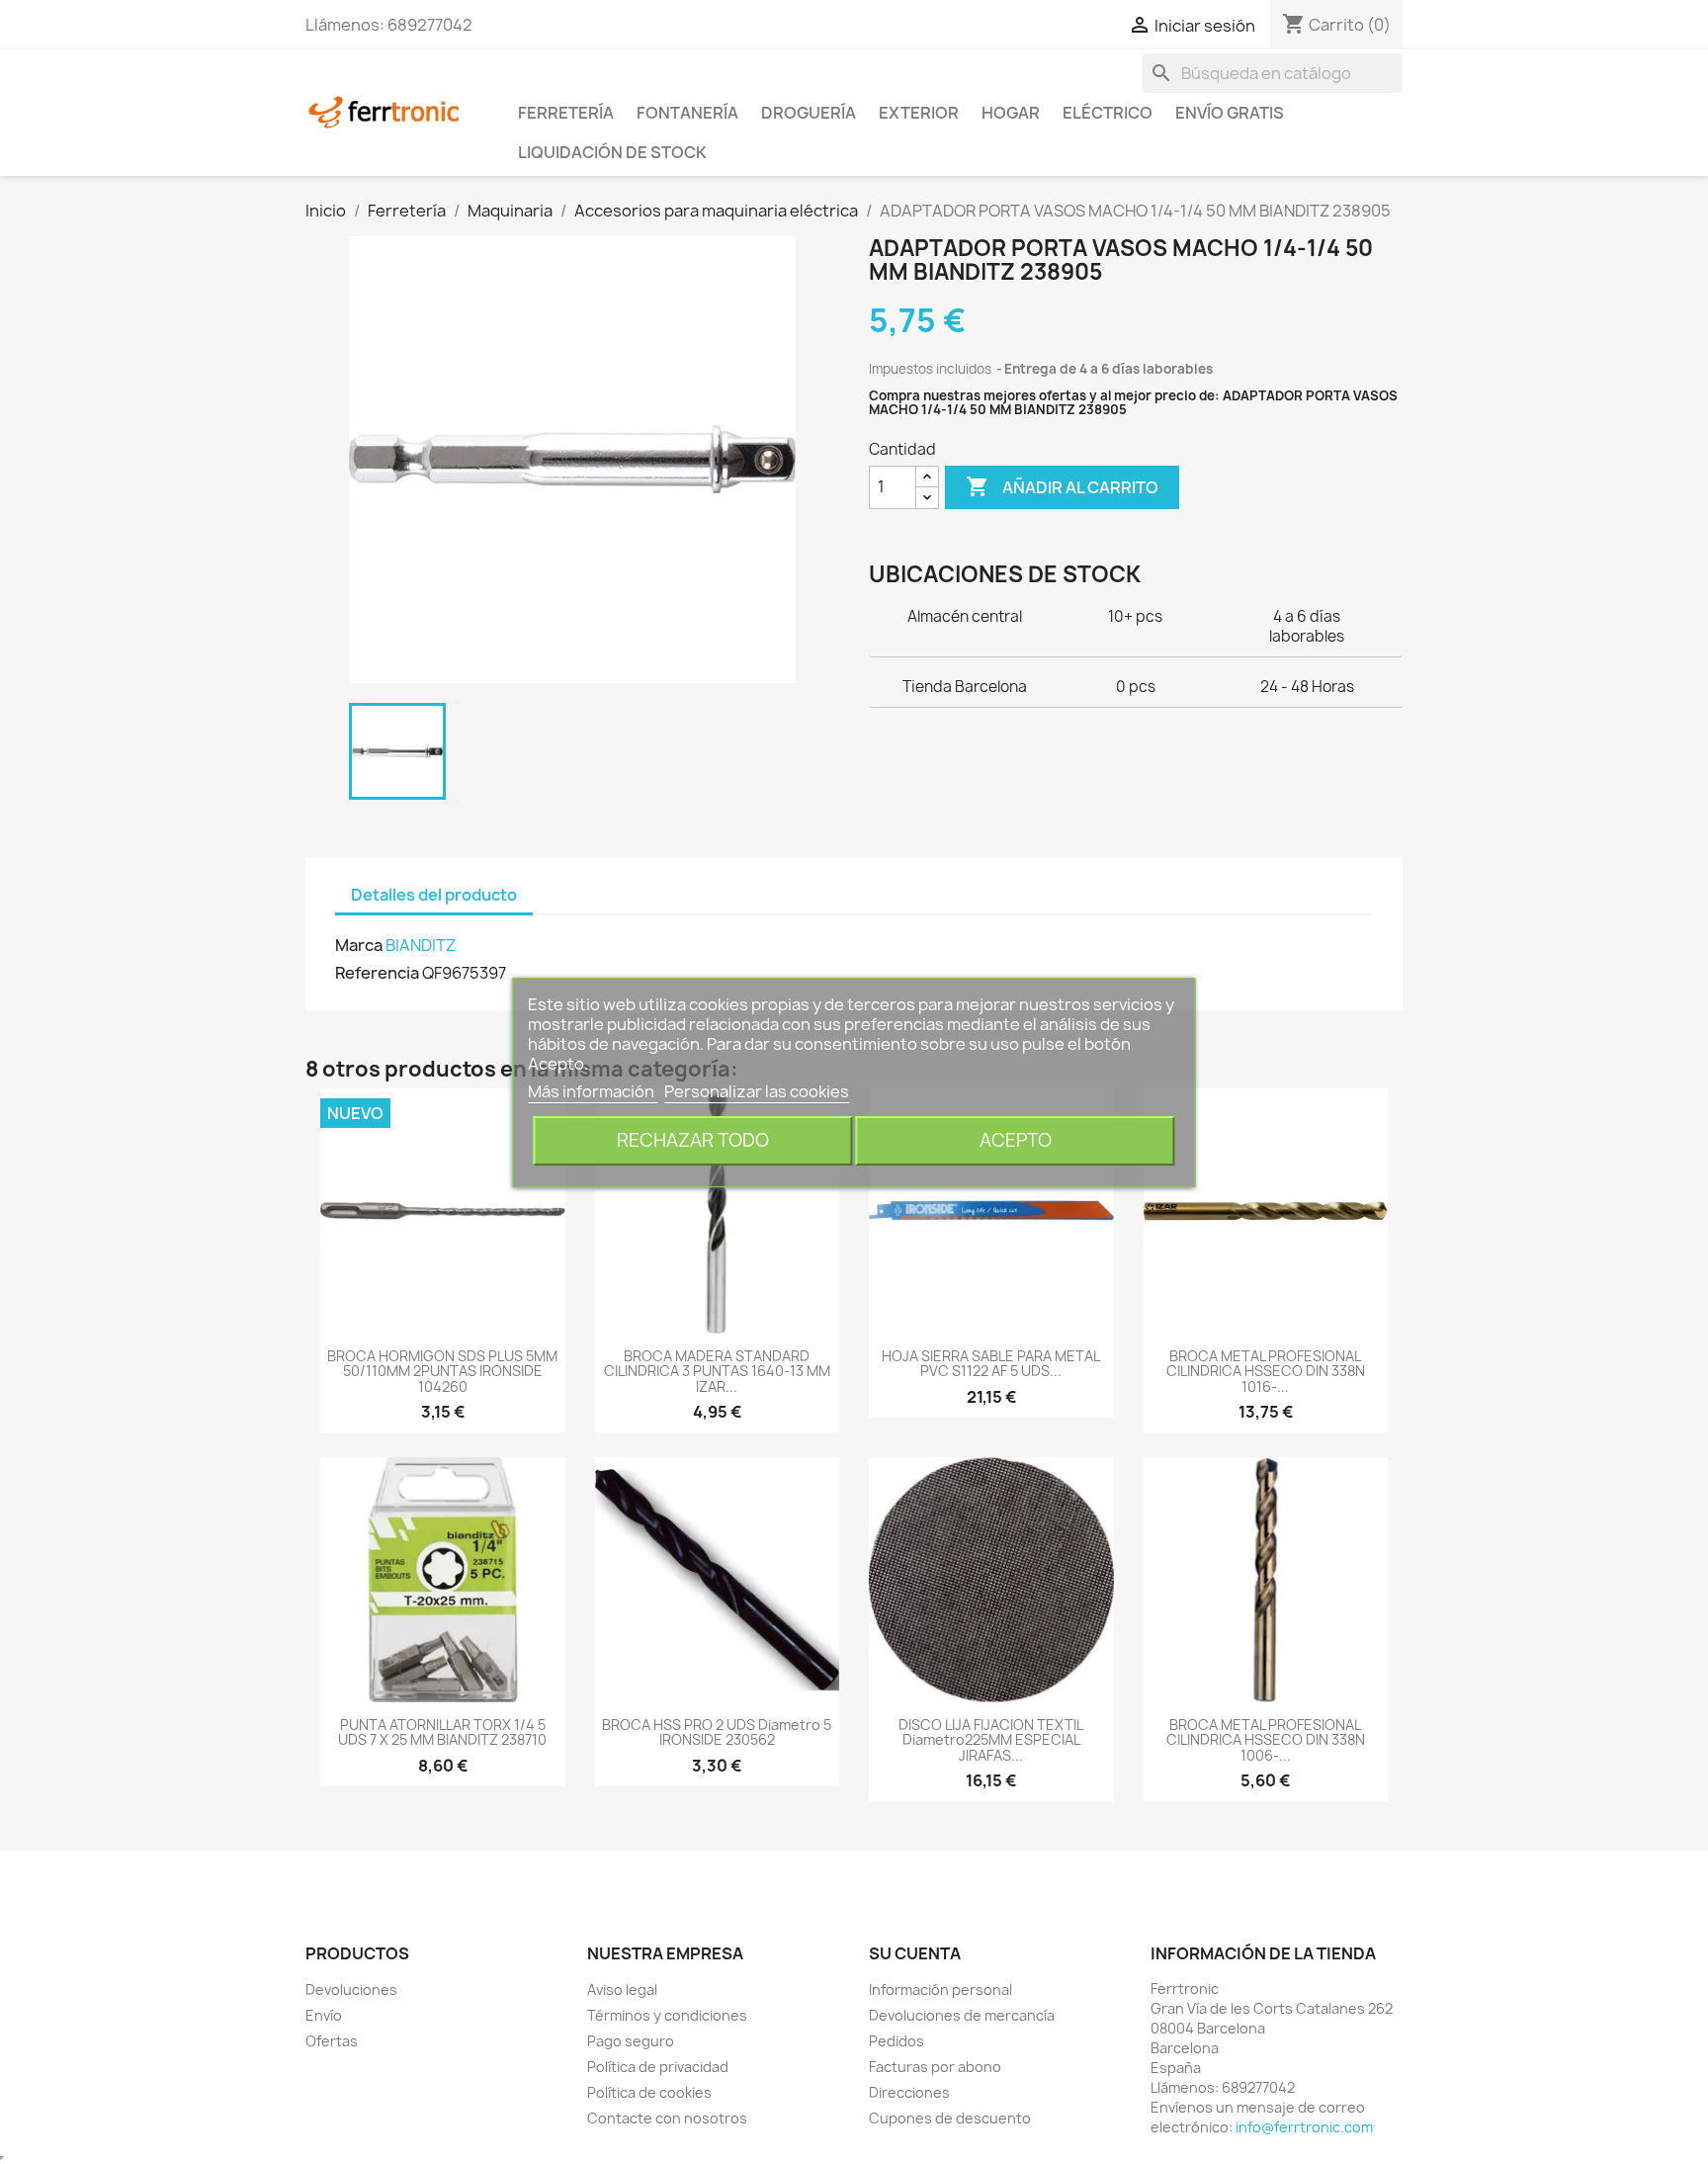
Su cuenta (915, 1953)
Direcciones (909, 2092)
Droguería (809, 113)
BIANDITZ (421, 945)
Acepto (1016, 1140)
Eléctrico (1108, 113)
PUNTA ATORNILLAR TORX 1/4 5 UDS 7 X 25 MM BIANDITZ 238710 (442, 1732)
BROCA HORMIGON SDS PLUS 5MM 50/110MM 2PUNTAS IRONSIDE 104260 (442, 1371)
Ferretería (566, 113)
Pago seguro (631, 2041)
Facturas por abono (935, 2067)
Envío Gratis (1230, 113)
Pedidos (897, 2041)
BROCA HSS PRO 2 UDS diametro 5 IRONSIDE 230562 (717, 1732)
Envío (324, 2015)
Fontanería (687, 113)
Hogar (1011, 113)
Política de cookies (649, 2092)
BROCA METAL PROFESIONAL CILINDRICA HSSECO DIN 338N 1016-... (1266, 1371)
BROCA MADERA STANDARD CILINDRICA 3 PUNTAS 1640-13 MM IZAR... (717, 1371)
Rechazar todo (693, 1140)
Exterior (919, 113)
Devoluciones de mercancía (962, 2015)
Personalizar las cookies (757, 1091)
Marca (359, 945)
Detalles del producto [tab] (434, 895)
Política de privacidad (658, 2067)
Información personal (940, 1990)
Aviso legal (622, 1990)
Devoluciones (351, 1990)
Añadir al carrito (1062, 486)
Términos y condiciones (667, 2015)
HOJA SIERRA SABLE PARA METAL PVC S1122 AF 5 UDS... (991, 1363)
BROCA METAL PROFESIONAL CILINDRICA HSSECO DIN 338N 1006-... (1266, 1740)
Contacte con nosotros (667, 2118)
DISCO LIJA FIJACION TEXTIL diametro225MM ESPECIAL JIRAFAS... (991, 1740)
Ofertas (332, 2041)
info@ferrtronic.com (1304, 2127)
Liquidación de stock (612, 152)
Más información (593, 1091)
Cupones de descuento (950, 2118)
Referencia (377, 973)
